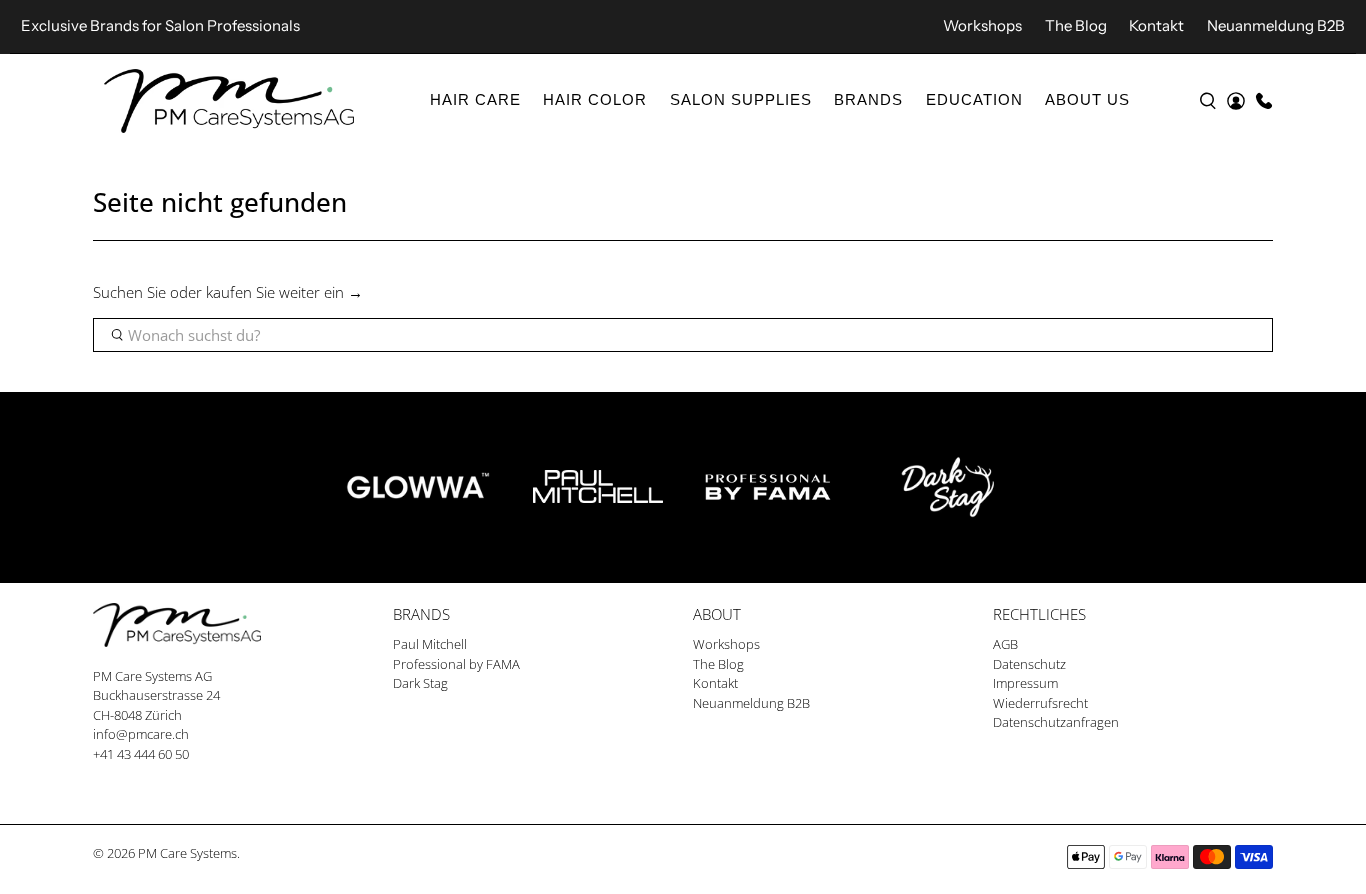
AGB (1005, 644)
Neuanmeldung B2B (1276, 25)
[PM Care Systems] (229, 101)
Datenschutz (1029, 664)
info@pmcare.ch (141, 734)
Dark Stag (420, 683)
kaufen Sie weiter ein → (284, 292)
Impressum (1025, 683)
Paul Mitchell (430, 644)
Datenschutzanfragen (1056, 722)
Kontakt (1156, 25)
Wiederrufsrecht (1040, 703)
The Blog (1076, 25)
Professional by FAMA (456, 664)
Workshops (982, 25)
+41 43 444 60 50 (141, 754)
